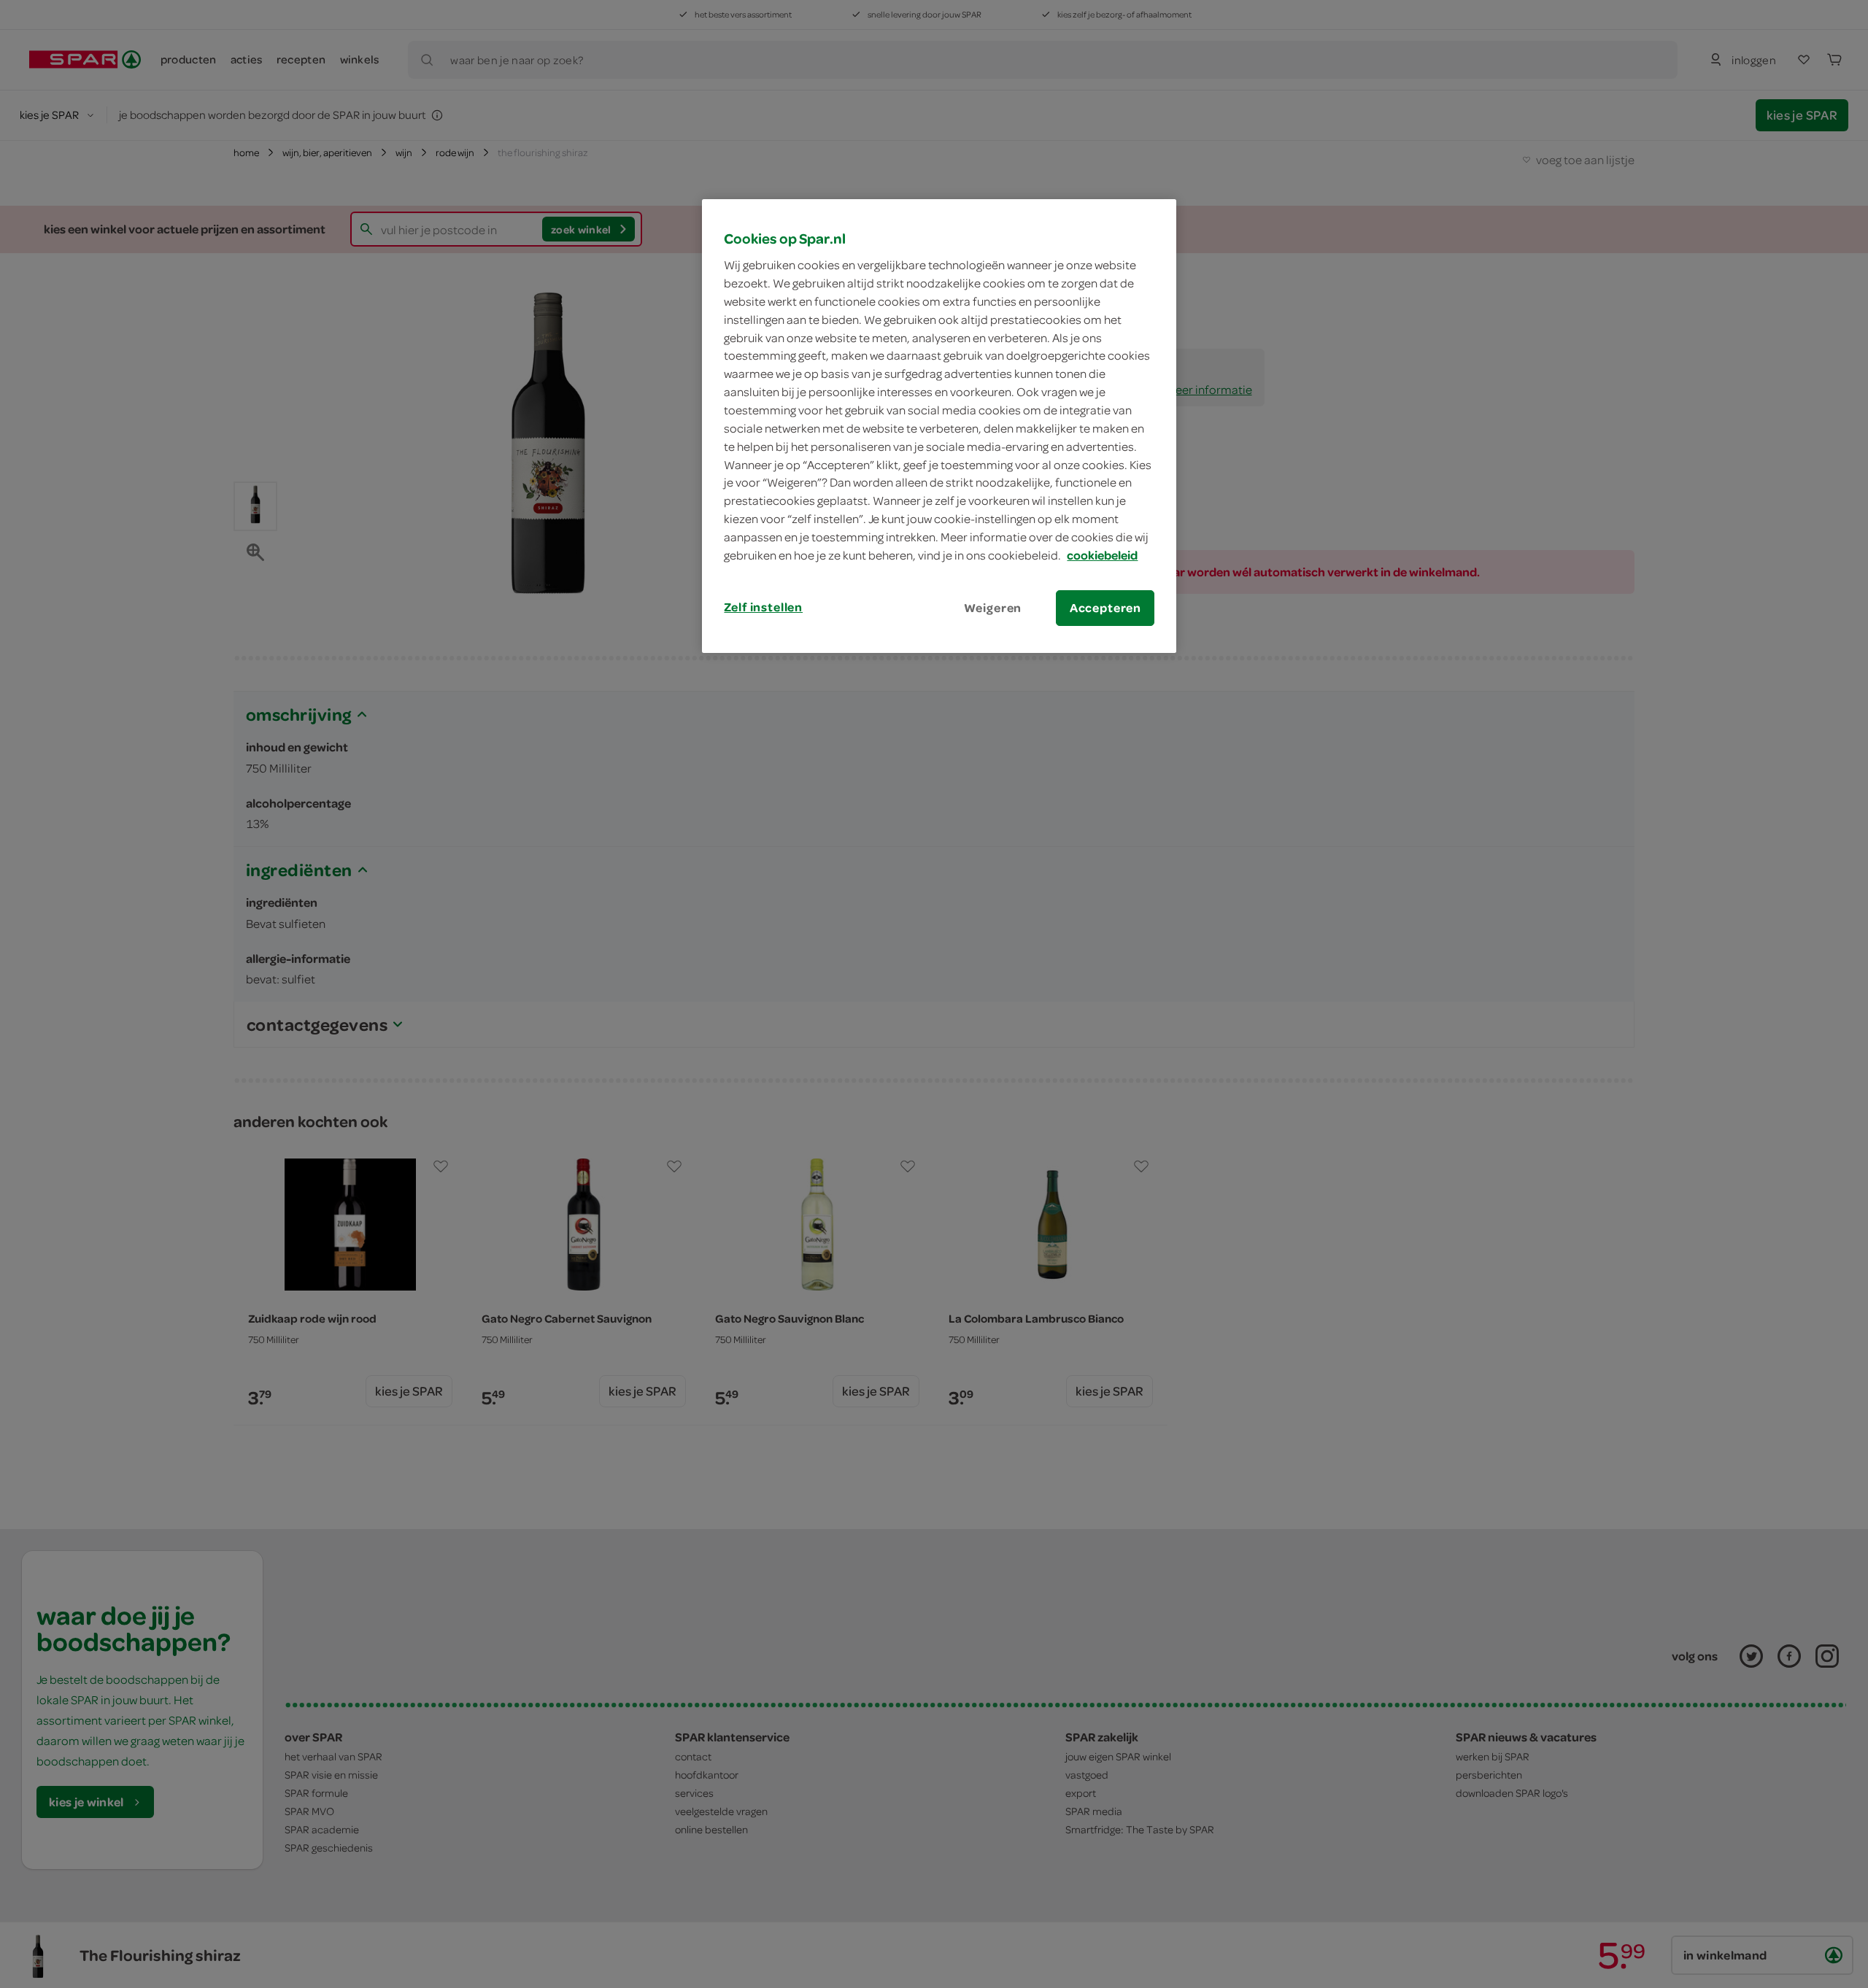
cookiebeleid (1102, 555)
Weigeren (993, 608)
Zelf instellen (763, 607)
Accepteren (1105, 608)
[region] (939, 426)
